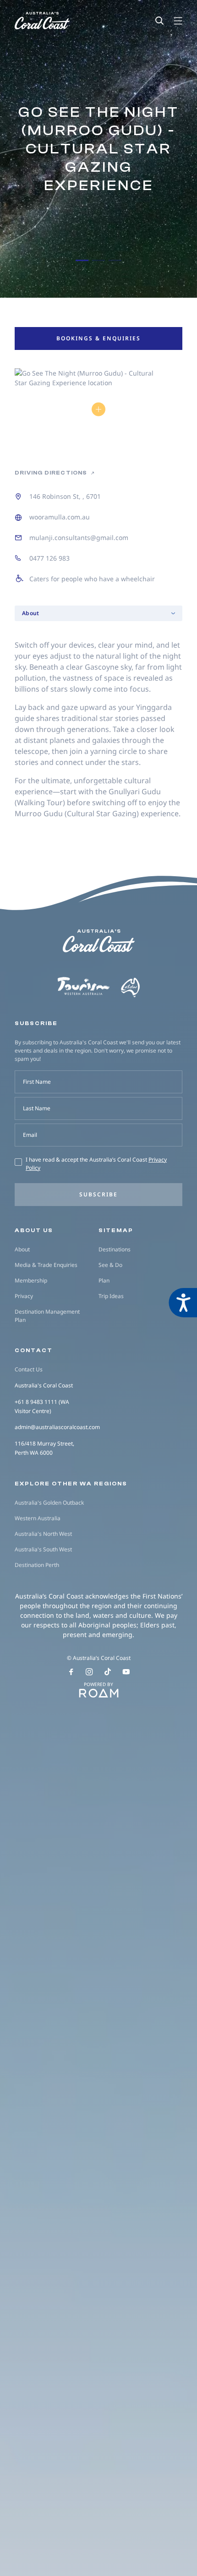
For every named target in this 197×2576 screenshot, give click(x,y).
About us (34, 1230)
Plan (104, 1280)
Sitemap (116, 1230)
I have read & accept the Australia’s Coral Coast (96, 1164)
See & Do (110, 1265)
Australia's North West (43, 1534)
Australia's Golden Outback (49, 1503)
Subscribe (98, 1194)
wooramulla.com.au (60, 517)
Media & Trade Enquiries (46, 1265)
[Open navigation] (178, 21)
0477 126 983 (49, 558)
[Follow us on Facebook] (71, 1672)
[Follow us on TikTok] (108, 1672)
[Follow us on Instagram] (89, 1672)
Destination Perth (37, 1565)
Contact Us (29, 1369)
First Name (37, 1082)
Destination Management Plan (47, 1316)
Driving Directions (52, 473)
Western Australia (38, 1518)
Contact (34, 1350)
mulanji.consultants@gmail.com (79, 538)
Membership (31, 1280)
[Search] (159, 21)
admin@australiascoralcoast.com (57, 1427)
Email (30, 1135)
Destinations (115, 1249)
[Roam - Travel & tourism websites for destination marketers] (98, 1693)
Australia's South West (43, 1549)
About (22, 1249)
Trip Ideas (111, 1296)
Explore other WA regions (71, 1484)
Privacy (24, 1296)
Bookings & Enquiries (98, 338)
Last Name (37, 1108)
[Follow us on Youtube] (126, 1672)
